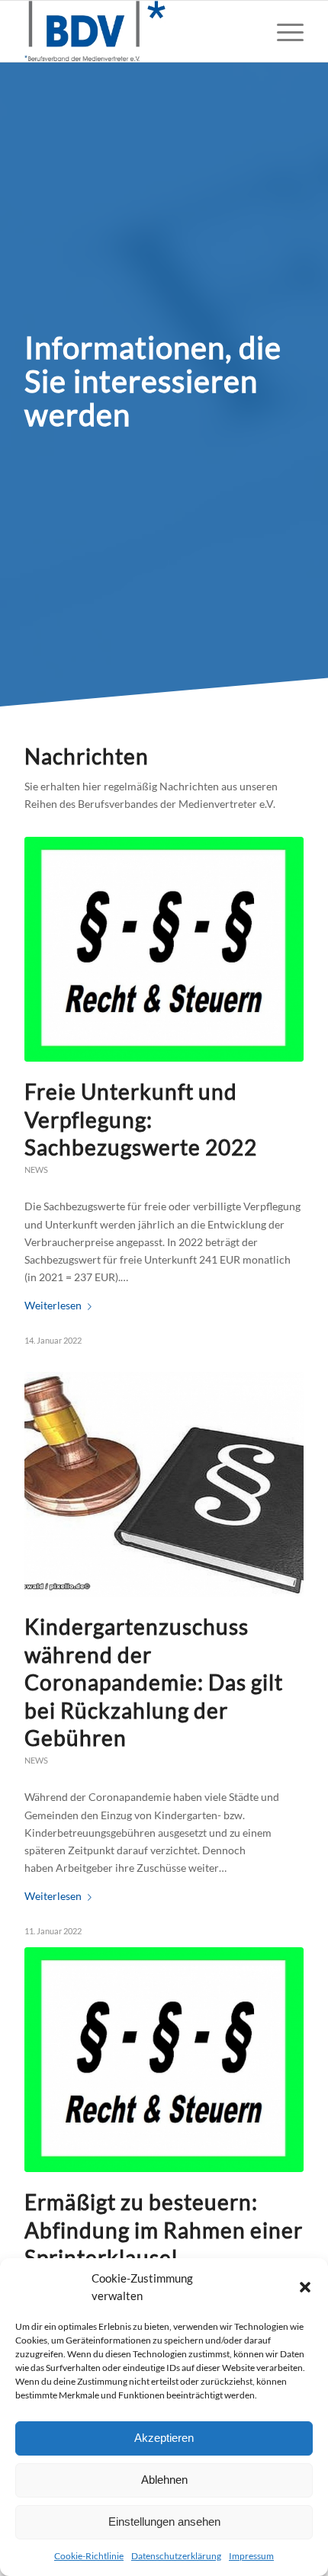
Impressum (251, 2556)
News (36, 1169)
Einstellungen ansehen (164, 2522)
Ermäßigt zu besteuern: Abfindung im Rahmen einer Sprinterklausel (164, 2230)
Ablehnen (164, 2480)
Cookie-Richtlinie (89, 2556)
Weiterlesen (53, 1305)
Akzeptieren (164, 2438)
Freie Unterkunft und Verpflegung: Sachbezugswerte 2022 (141, 1119)
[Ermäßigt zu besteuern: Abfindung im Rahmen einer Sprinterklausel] (164, 2060)
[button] (305, 2287)
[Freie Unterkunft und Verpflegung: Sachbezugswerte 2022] (164, 949)
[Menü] (283, 31)
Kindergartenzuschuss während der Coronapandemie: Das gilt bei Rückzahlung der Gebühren (154, 1682)
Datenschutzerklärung (176, 2556)
